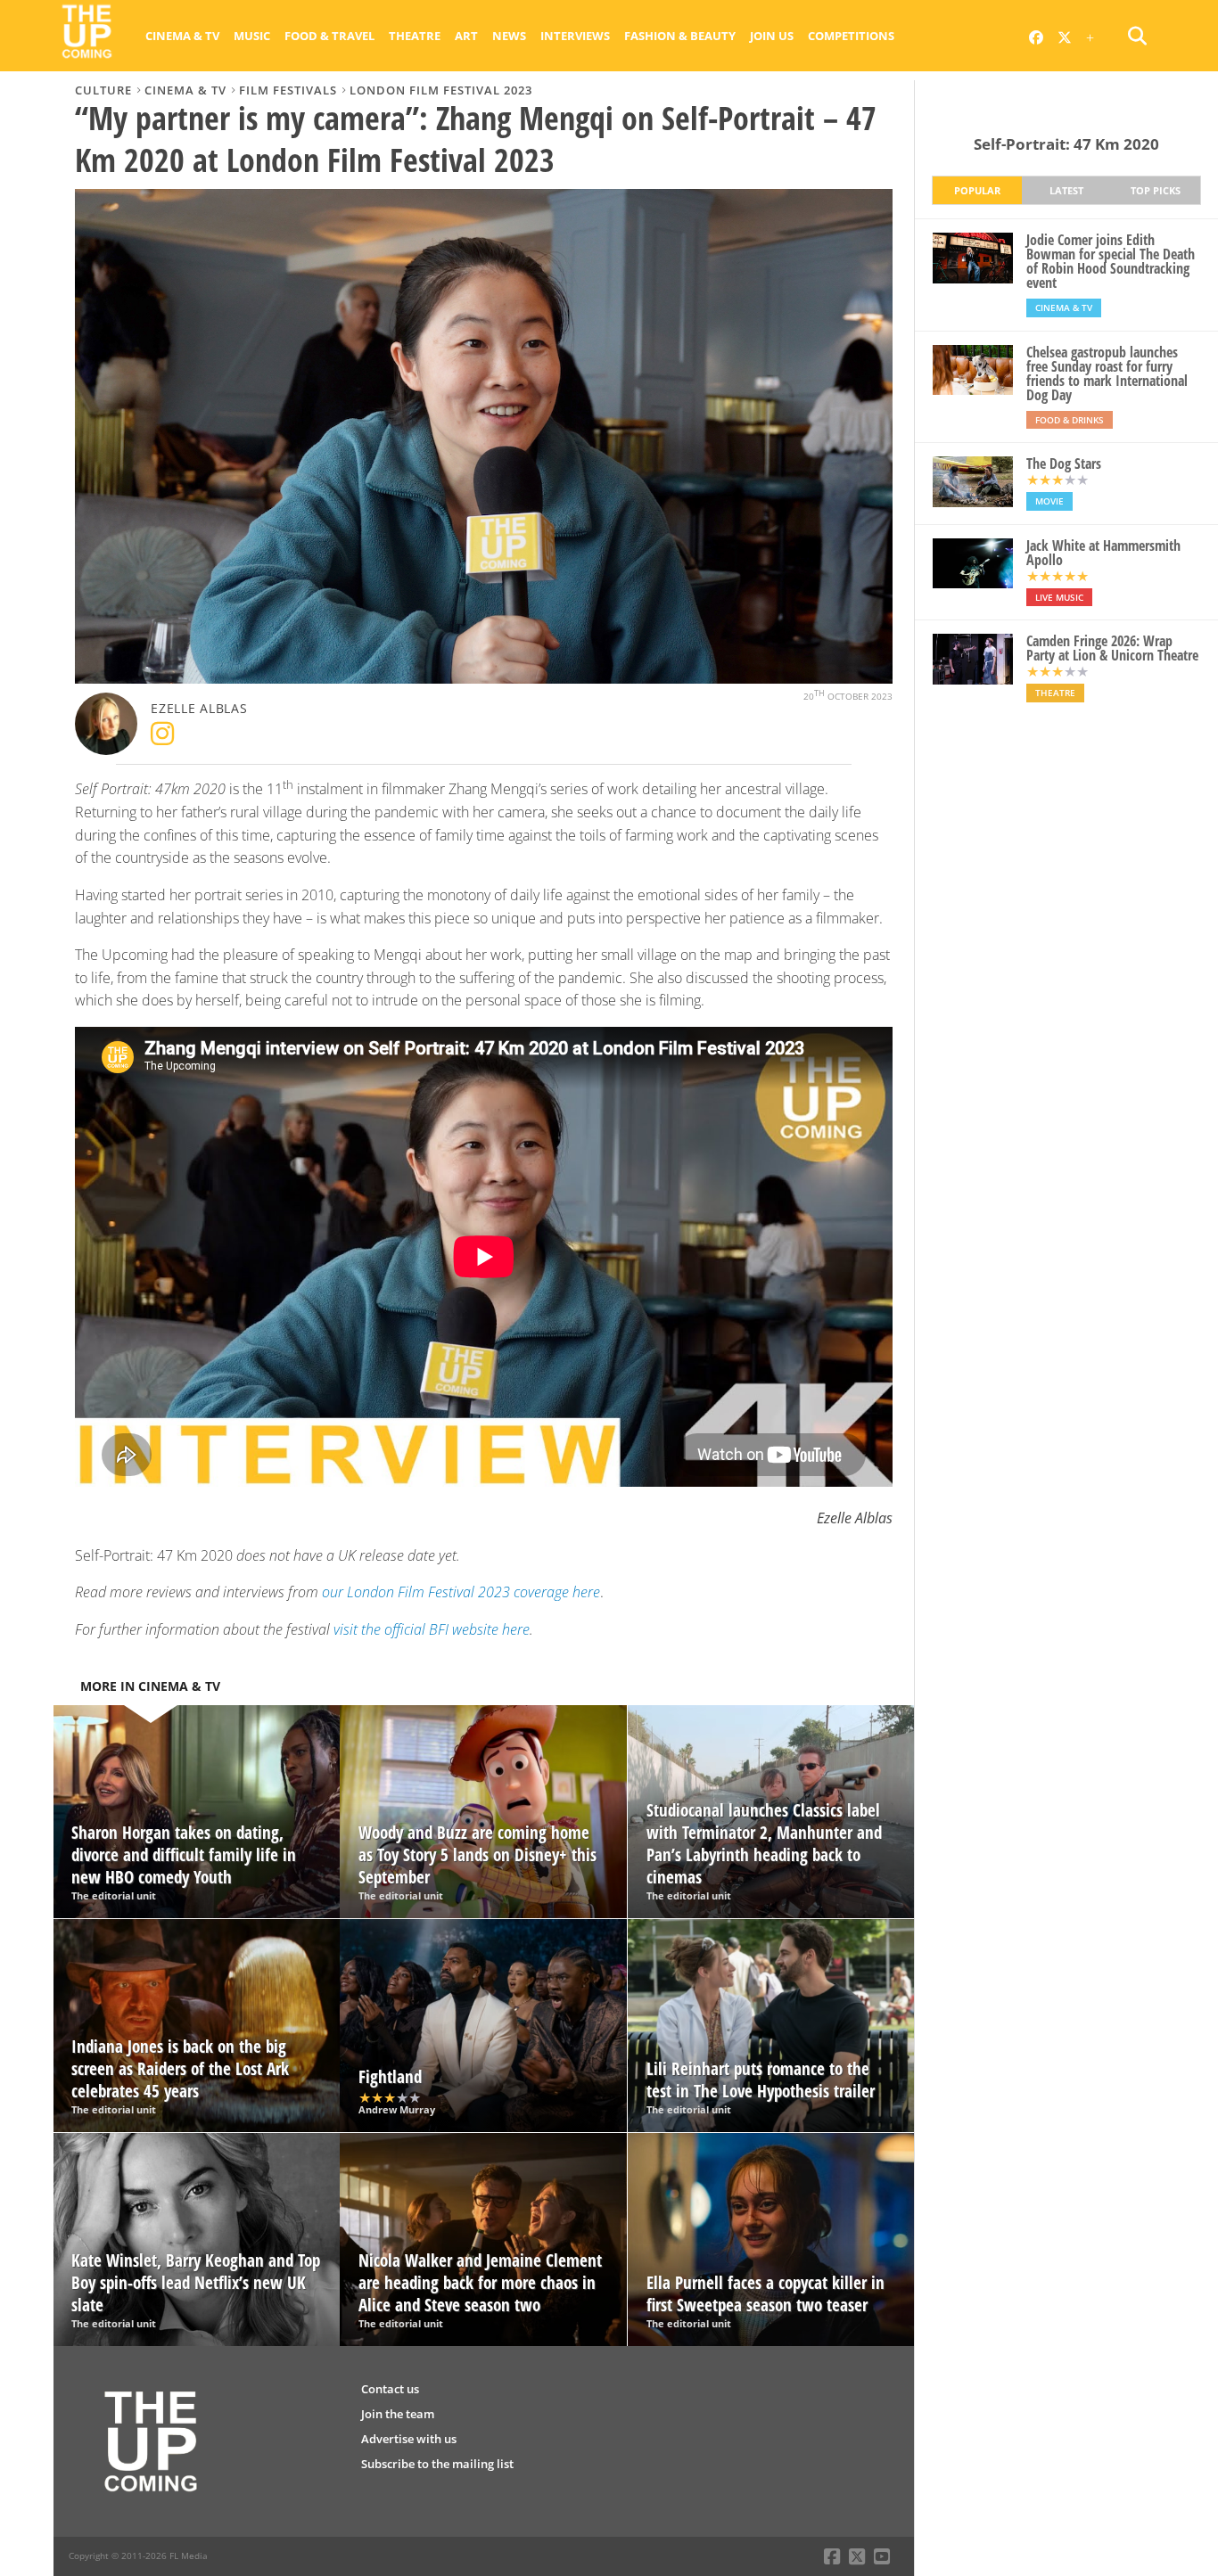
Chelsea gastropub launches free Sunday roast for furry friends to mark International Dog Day (1107, 373)
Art (466, 36)
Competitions (851, 36)
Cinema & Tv (182, 36)
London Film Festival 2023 (441, 90)
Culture (103, 90)
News (509, 36)
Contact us (390, 2389)
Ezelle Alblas (199, 708)
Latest (1066, 190)
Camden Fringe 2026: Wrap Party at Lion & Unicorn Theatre (1112, 648)
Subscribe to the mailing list (437, 2464)
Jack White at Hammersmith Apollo (1103, 553)
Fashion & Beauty (680, 36)
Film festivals (288, 90)
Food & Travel (329, 36)
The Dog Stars (1064, 464)
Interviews (575, 36)
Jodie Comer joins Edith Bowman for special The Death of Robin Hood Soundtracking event (1111, 261)
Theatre (415, 36)
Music (252, 36)
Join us (772, 36)
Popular (977, 190)
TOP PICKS (1156, 190)
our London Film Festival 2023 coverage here (461, 1592)
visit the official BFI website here (432, 1629)
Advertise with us (409, 2439)
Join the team (398, 2414)
